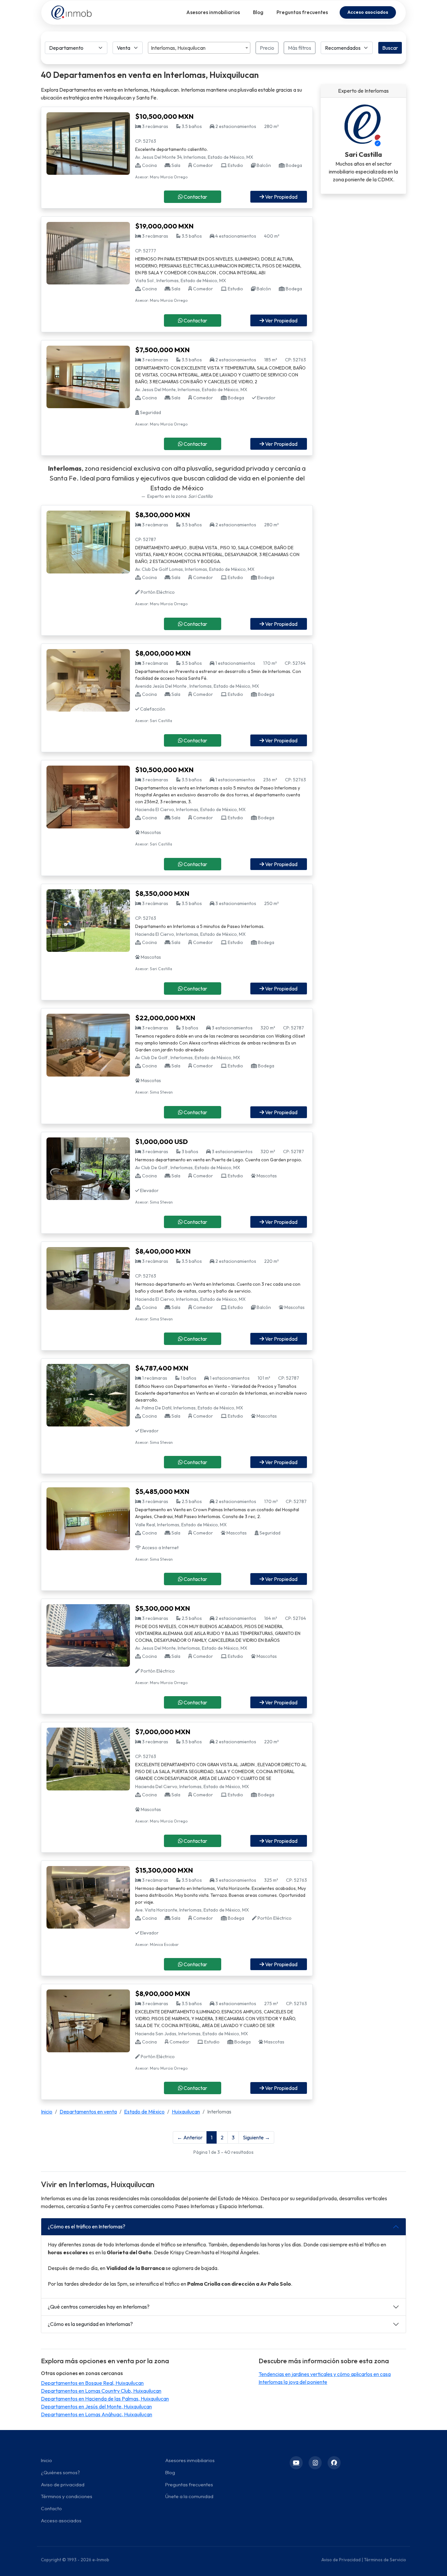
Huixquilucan (186, 2112)
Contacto (51, 2508)
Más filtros (300, 48)
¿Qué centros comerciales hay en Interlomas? (99, 2307)
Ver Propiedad (281, 197)
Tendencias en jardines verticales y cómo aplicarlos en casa (325, 2374)
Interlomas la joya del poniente (293, 2382)
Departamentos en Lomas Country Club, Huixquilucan (101, 2391)
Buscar (390, 48)
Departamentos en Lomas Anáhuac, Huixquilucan (97, 2414)
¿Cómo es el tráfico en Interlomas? (87, 2226)
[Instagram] (315, 2463)
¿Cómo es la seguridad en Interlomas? (90, 2324)
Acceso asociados (368, 12)
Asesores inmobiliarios (213, 12)
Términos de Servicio (385, 2560)
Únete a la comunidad (189, 2496)
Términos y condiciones (67, 2496)
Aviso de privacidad (63, 2485)
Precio (267, 48)
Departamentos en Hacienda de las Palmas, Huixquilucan (105, 2399)
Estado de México (144, 2112)
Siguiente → (256, 2137)
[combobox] (199, 48)
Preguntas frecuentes (302, 12)
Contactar (195, 197)
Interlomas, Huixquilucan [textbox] (178, 48)
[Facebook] (334, 2463)
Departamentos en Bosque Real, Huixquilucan (92, 2383)
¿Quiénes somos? (60, 2472)
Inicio (47, 2112)
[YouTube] (296, 2463)
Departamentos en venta (88, 2112)
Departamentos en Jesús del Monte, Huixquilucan (96, 2406)
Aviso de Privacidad (341, 2560)
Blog (258, 12)
